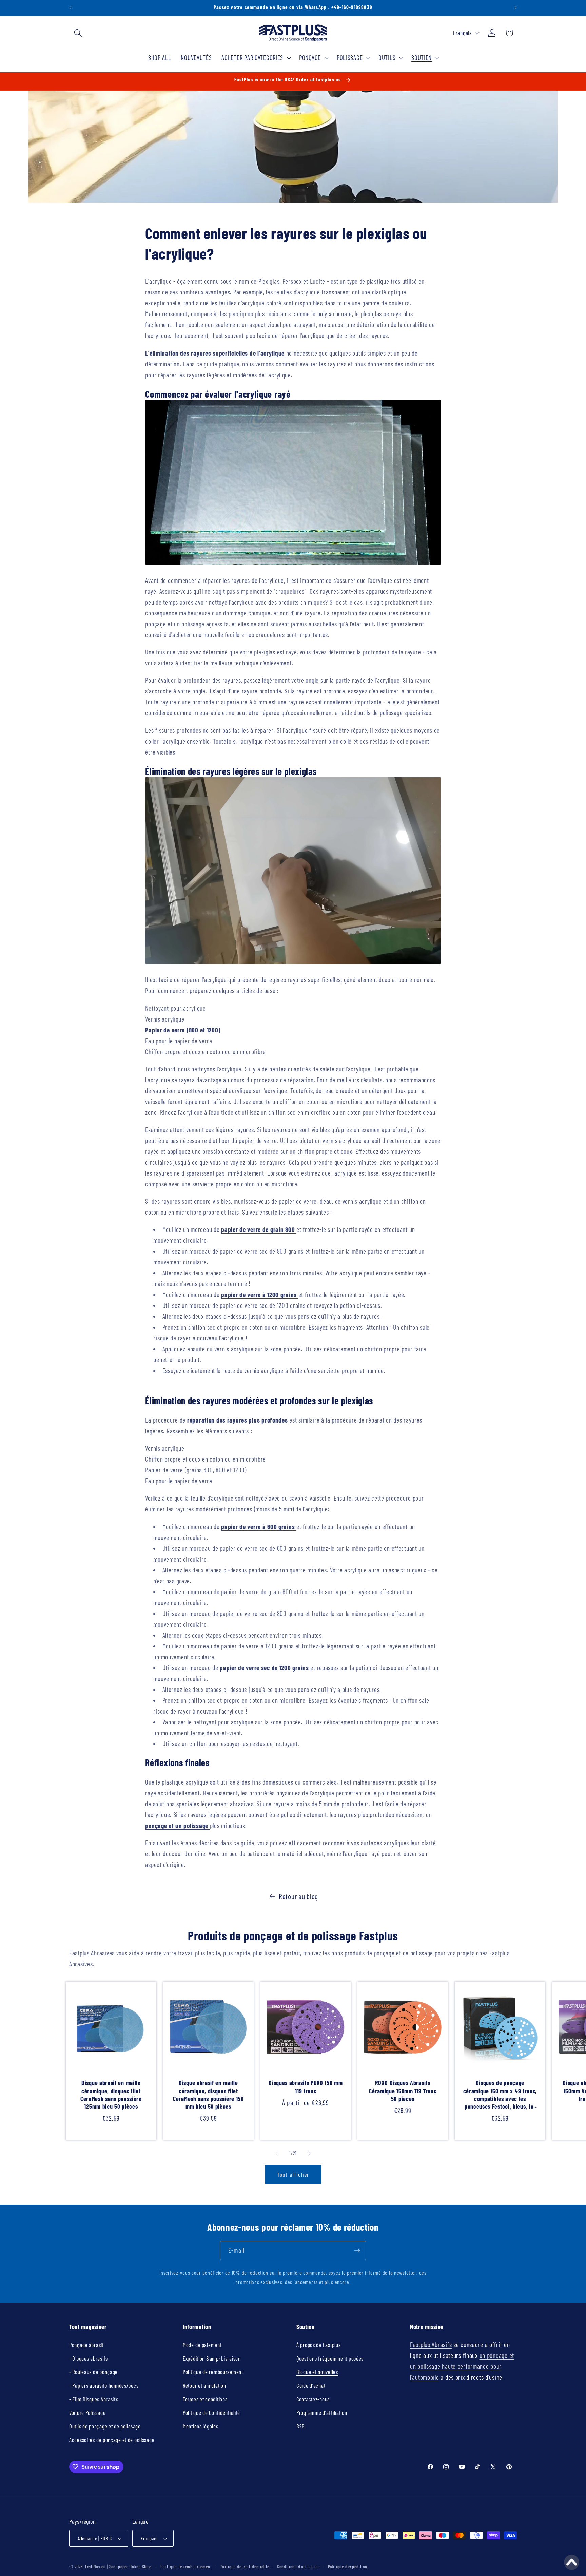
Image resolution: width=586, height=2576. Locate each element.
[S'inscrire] (357, 2251)
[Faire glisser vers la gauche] (277, 2154)
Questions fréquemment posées (330, 2358)
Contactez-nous (313, 2399)
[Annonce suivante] (515, 8)
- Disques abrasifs (89, 2358)
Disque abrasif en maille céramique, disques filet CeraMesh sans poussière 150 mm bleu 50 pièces (208, 2095)
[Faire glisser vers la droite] (309, 2154)
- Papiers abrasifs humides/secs (104, 2385)
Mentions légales (201, 2426)
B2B (301, 2426)
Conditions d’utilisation (298, 2567)
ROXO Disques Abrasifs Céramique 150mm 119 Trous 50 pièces (403, 2091)
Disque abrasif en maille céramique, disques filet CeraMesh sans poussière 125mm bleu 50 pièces (111, 2095)
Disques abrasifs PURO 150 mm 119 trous (306, 2087)
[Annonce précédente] (71, 8)
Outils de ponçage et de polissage (105, 2426)
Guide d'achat (311, 2385)
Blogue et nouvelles (317, 2372)
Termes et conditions (205, 2399)
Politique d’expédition (348, 2567)
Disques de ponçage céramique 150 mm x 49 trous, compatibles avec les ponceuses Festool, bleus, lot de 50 (500, 2095)
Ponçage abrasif (87, 2345)
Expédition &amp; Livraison (212, 2358)
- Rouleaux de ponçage (93, 2372)
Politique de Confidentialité (211, 2412)
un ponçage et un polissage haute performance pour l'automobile (462, 2366)
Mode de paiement (202, 2345)
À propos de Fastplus (318, 2345)
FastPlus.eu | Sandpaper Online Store (118, 2567)
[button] (78, 33)
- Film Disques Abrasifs (94, 2399)
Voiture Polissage (87, 2412)
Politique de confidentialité (245, 2567)
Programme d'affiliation (322, 2412)
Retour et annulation (204, 2385)
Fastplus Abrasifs (431, 2344)
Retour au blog (298, 1896)
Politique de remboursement (213, 2372)
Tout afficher (293, 2174)
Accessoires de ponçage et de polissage (112, 2440)
